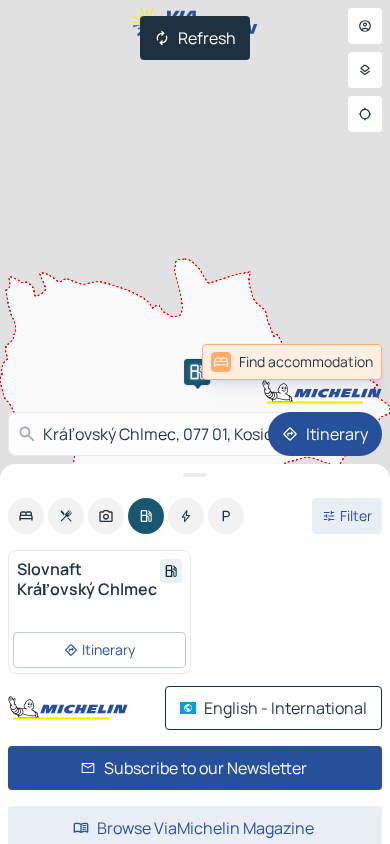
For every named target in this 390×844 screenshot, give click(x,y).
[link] (292, 362)
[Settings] (365, 70)
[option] (26, 516)
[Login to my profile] (365, 26)
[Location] (365, 114)
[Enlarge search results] (195, 475)
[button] (197, 372)
